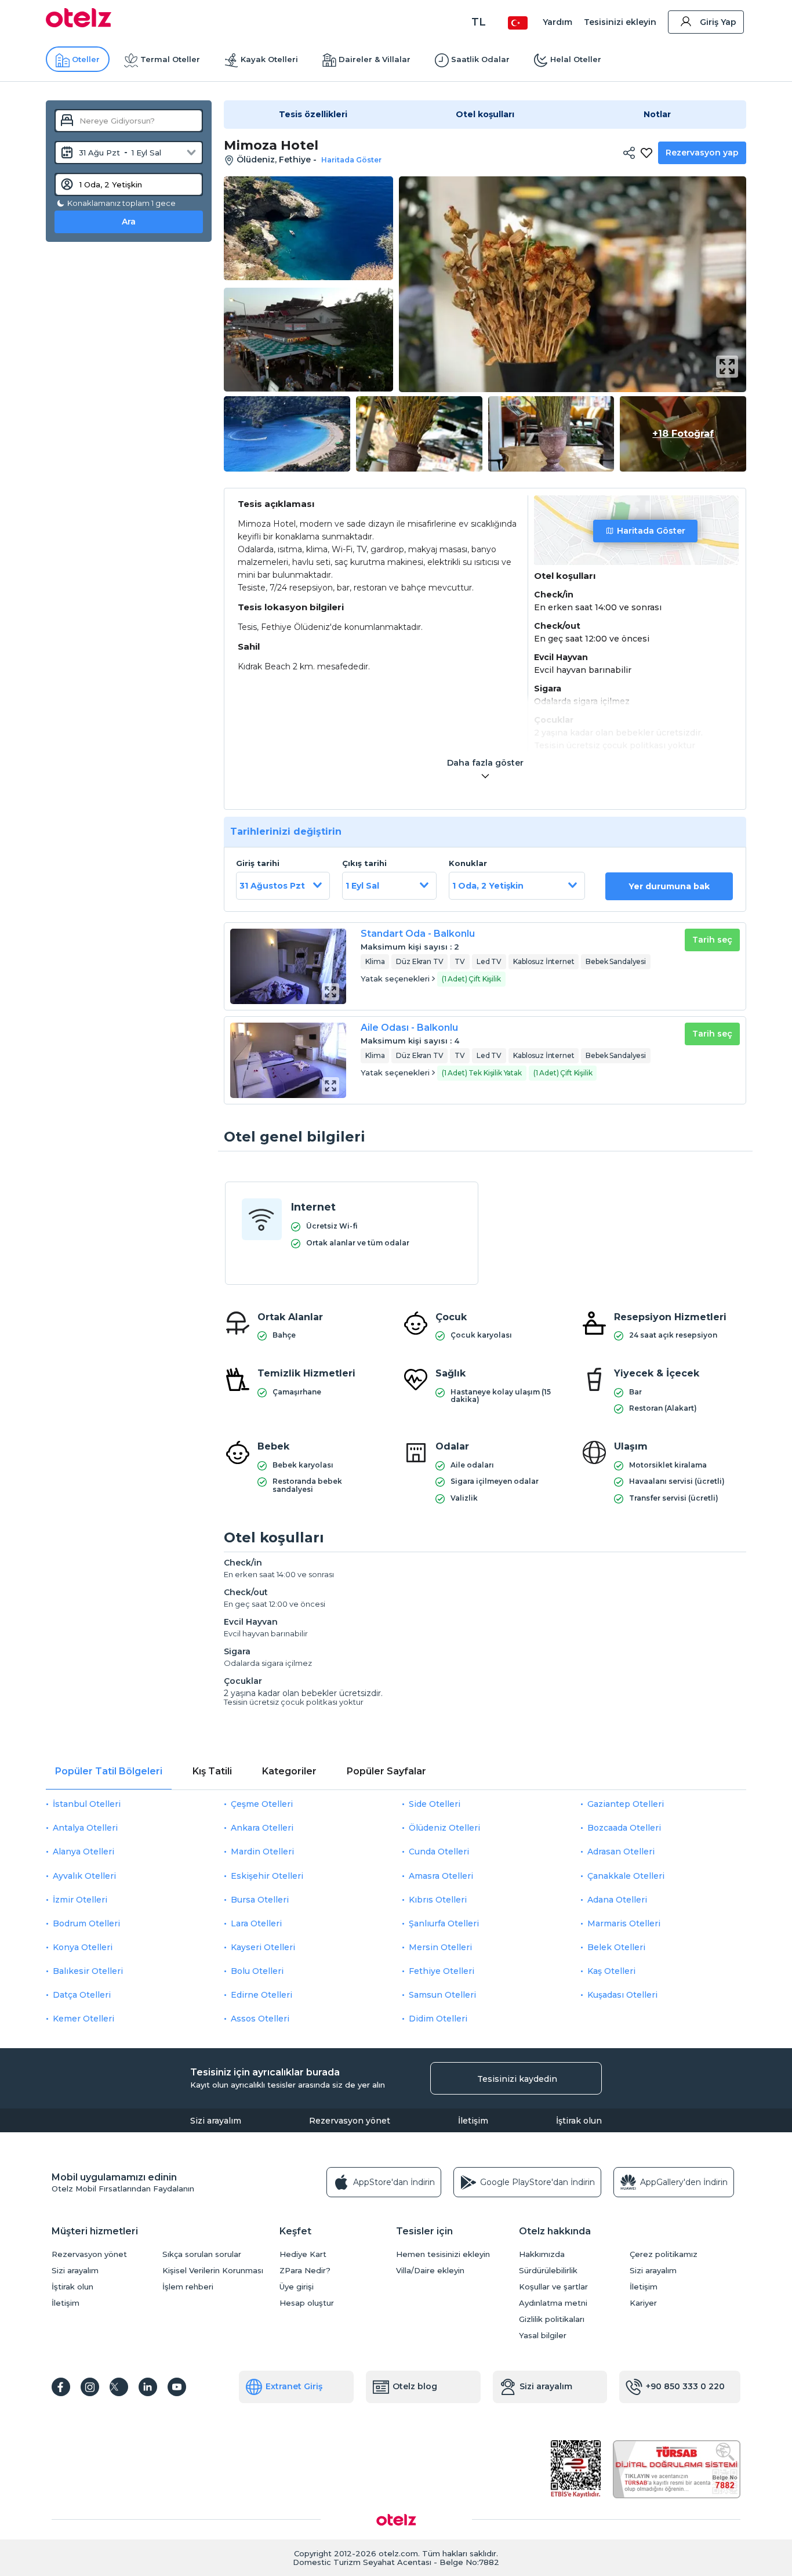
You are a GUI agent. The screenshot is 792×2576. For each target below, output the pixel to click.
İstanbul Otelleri (87, 1804)
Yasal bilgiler (543, 2336)
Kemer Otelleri (83, 2019)
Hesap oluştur (307, 2303)
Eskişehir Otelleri (267, 1876)
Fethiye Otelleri (442, 1971)
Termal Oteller (170, 59)
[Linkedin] (148, 2387)
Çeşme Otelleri (262, 1804)
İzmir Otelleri (80, 1900)
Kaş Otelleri (611, 1971)
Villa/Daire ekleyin (430, 2271)
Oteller (86, 59)
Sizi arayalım (216, 2121)
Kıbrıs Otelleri (438, 1900)
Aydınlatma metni (553, 2303)
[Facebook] (61, 2387)
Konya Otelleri (83, 1947)
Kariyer (643, 2303)
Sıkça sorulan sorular (202, 2254)
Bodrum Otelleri (86, 1923)
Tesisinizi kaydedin (517, 2079)
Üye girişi (297, 2287)
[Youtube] (177, 2387)
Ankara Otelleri (262, 1828)
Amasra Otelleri (441, 1876)
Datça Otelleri (82, 1995)
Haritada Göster (651, 531)
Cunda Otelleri (439, 1852)
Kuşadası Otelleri (622, 1995)
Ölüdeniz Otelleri (444, 1828)
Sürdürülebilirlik (548, 2271)
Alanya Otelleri (83, 1852)
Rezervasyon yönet (350, 2121)
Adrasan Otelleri (621, 1852)
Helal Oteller (576, 59)
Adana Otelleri (617, 1900)
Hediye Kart (303, 2254)
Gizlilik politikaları (552, 2319)
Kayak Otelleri (269, 59)
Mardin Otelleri (262, 1852)
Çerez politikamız (664, 2254)
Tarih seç (712, 940)
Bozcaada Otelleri (624, 1828)
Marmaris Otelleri (624, 1923)
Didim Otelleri (438, 2019)
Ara (129, 222)
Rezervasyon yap (702, 153)
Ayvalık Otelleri (84, 1876)
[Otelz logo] (79, 24)
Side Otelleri (435, 1804)
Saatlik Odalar (480, 59)
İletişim (473, 2121)
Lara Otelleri (256, 1923)
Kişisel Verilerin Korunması (213, 2271)
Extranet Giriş (294, 2386)
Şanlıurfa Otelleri (444, 1923)
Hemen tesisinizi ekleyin (443, 2254)
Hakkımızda (542, 2254)
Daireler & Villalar (375, 59)
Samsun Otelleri (442, 1995)
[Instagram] (90, 2387)
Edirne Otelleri (261, 1995)
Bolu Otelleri (257, 1971)
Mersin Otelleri (440, 1947)
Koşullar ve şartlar (553, 2287)
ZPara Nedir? (305, 2271)
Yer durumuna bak (669, 886)
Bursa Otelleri (260, 1900)
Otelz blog (415, 2386)
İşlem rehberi (188, 2287)
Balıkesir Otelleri (88, 1971)
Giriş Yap (718, 22)
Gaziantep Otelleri (626, 1804)
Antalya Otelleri (85, 1828)
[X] (119, 2387)
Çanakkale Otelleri (626, 1876)
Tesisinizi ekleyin (620, 22)
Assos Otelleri (260, 2019)
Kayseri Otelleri (263, 1947)
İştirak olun (579, 2121)
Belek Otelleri (616, 1947)
